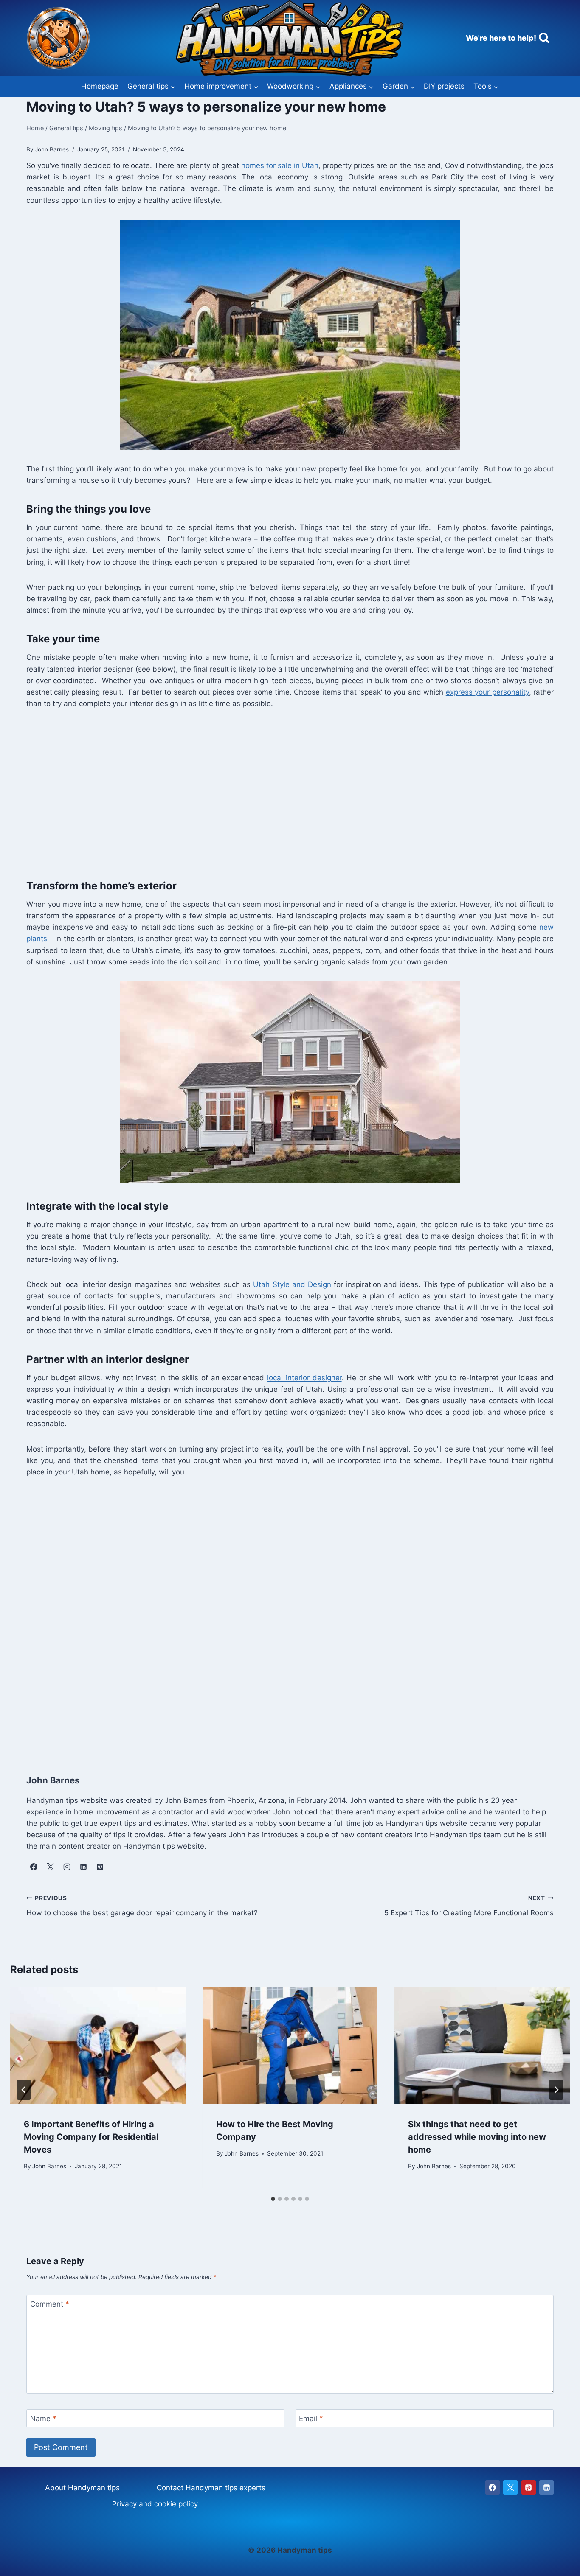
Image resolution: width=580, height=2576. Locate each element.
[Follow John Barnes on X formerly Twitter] (50, 1867)
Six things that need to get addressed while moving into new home (477, 2137)
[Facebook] (493, 2487)
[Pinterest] (529, 2487)
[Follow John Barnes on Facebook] (34, 1867)
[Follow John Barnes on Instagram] (67, 1867)
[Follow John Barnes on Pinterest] (100, 1867)
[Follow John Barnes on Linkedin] (83, 1867)
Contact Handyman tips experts (211, 2488)
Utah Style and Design (292, 1284)
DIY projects (444, 86)
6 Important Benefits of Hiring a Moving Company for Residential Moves (91, 2137)
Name (43, 2419)
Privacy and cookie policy (155, 2504)
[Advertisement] (281, 792)
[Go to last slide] (24, 2090)
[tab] (273, 2199)
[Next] (556, 2090)
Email (311, 2419)
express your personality (487, 692)
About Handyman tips (82, 2488)
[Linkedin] (546, 2487)
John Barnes (49, 2166)
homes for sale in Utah (280, 165)
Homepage (100, 86)
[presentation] (98, 2046)
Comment (50, 2304)
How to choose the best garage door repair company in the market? (142, 1906)
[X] (510, 2487)
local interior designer (304, 1378)
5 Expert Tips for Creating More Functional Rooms (469, 1906)
